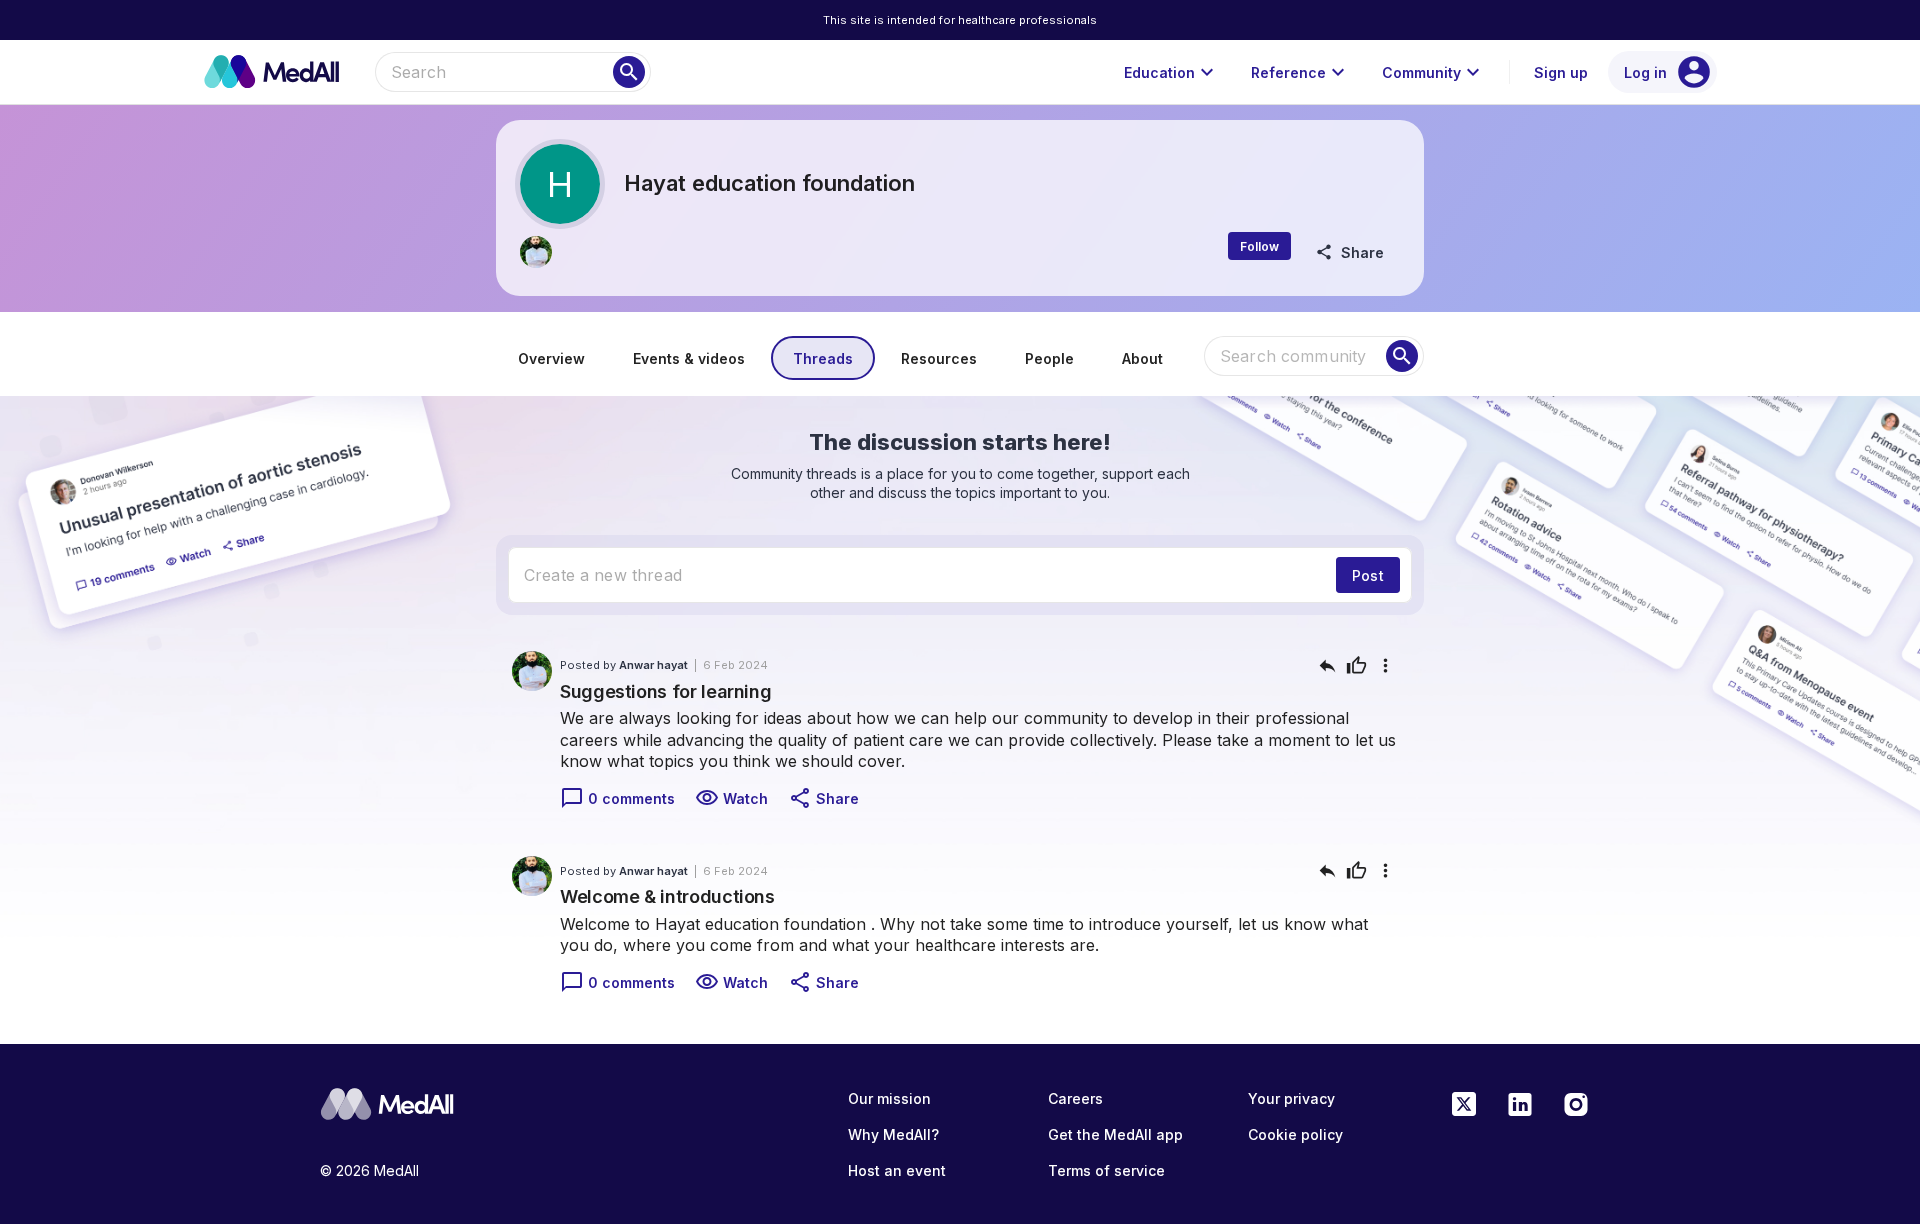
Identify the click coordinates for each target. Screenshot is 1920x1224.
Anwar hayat (653, 665)
